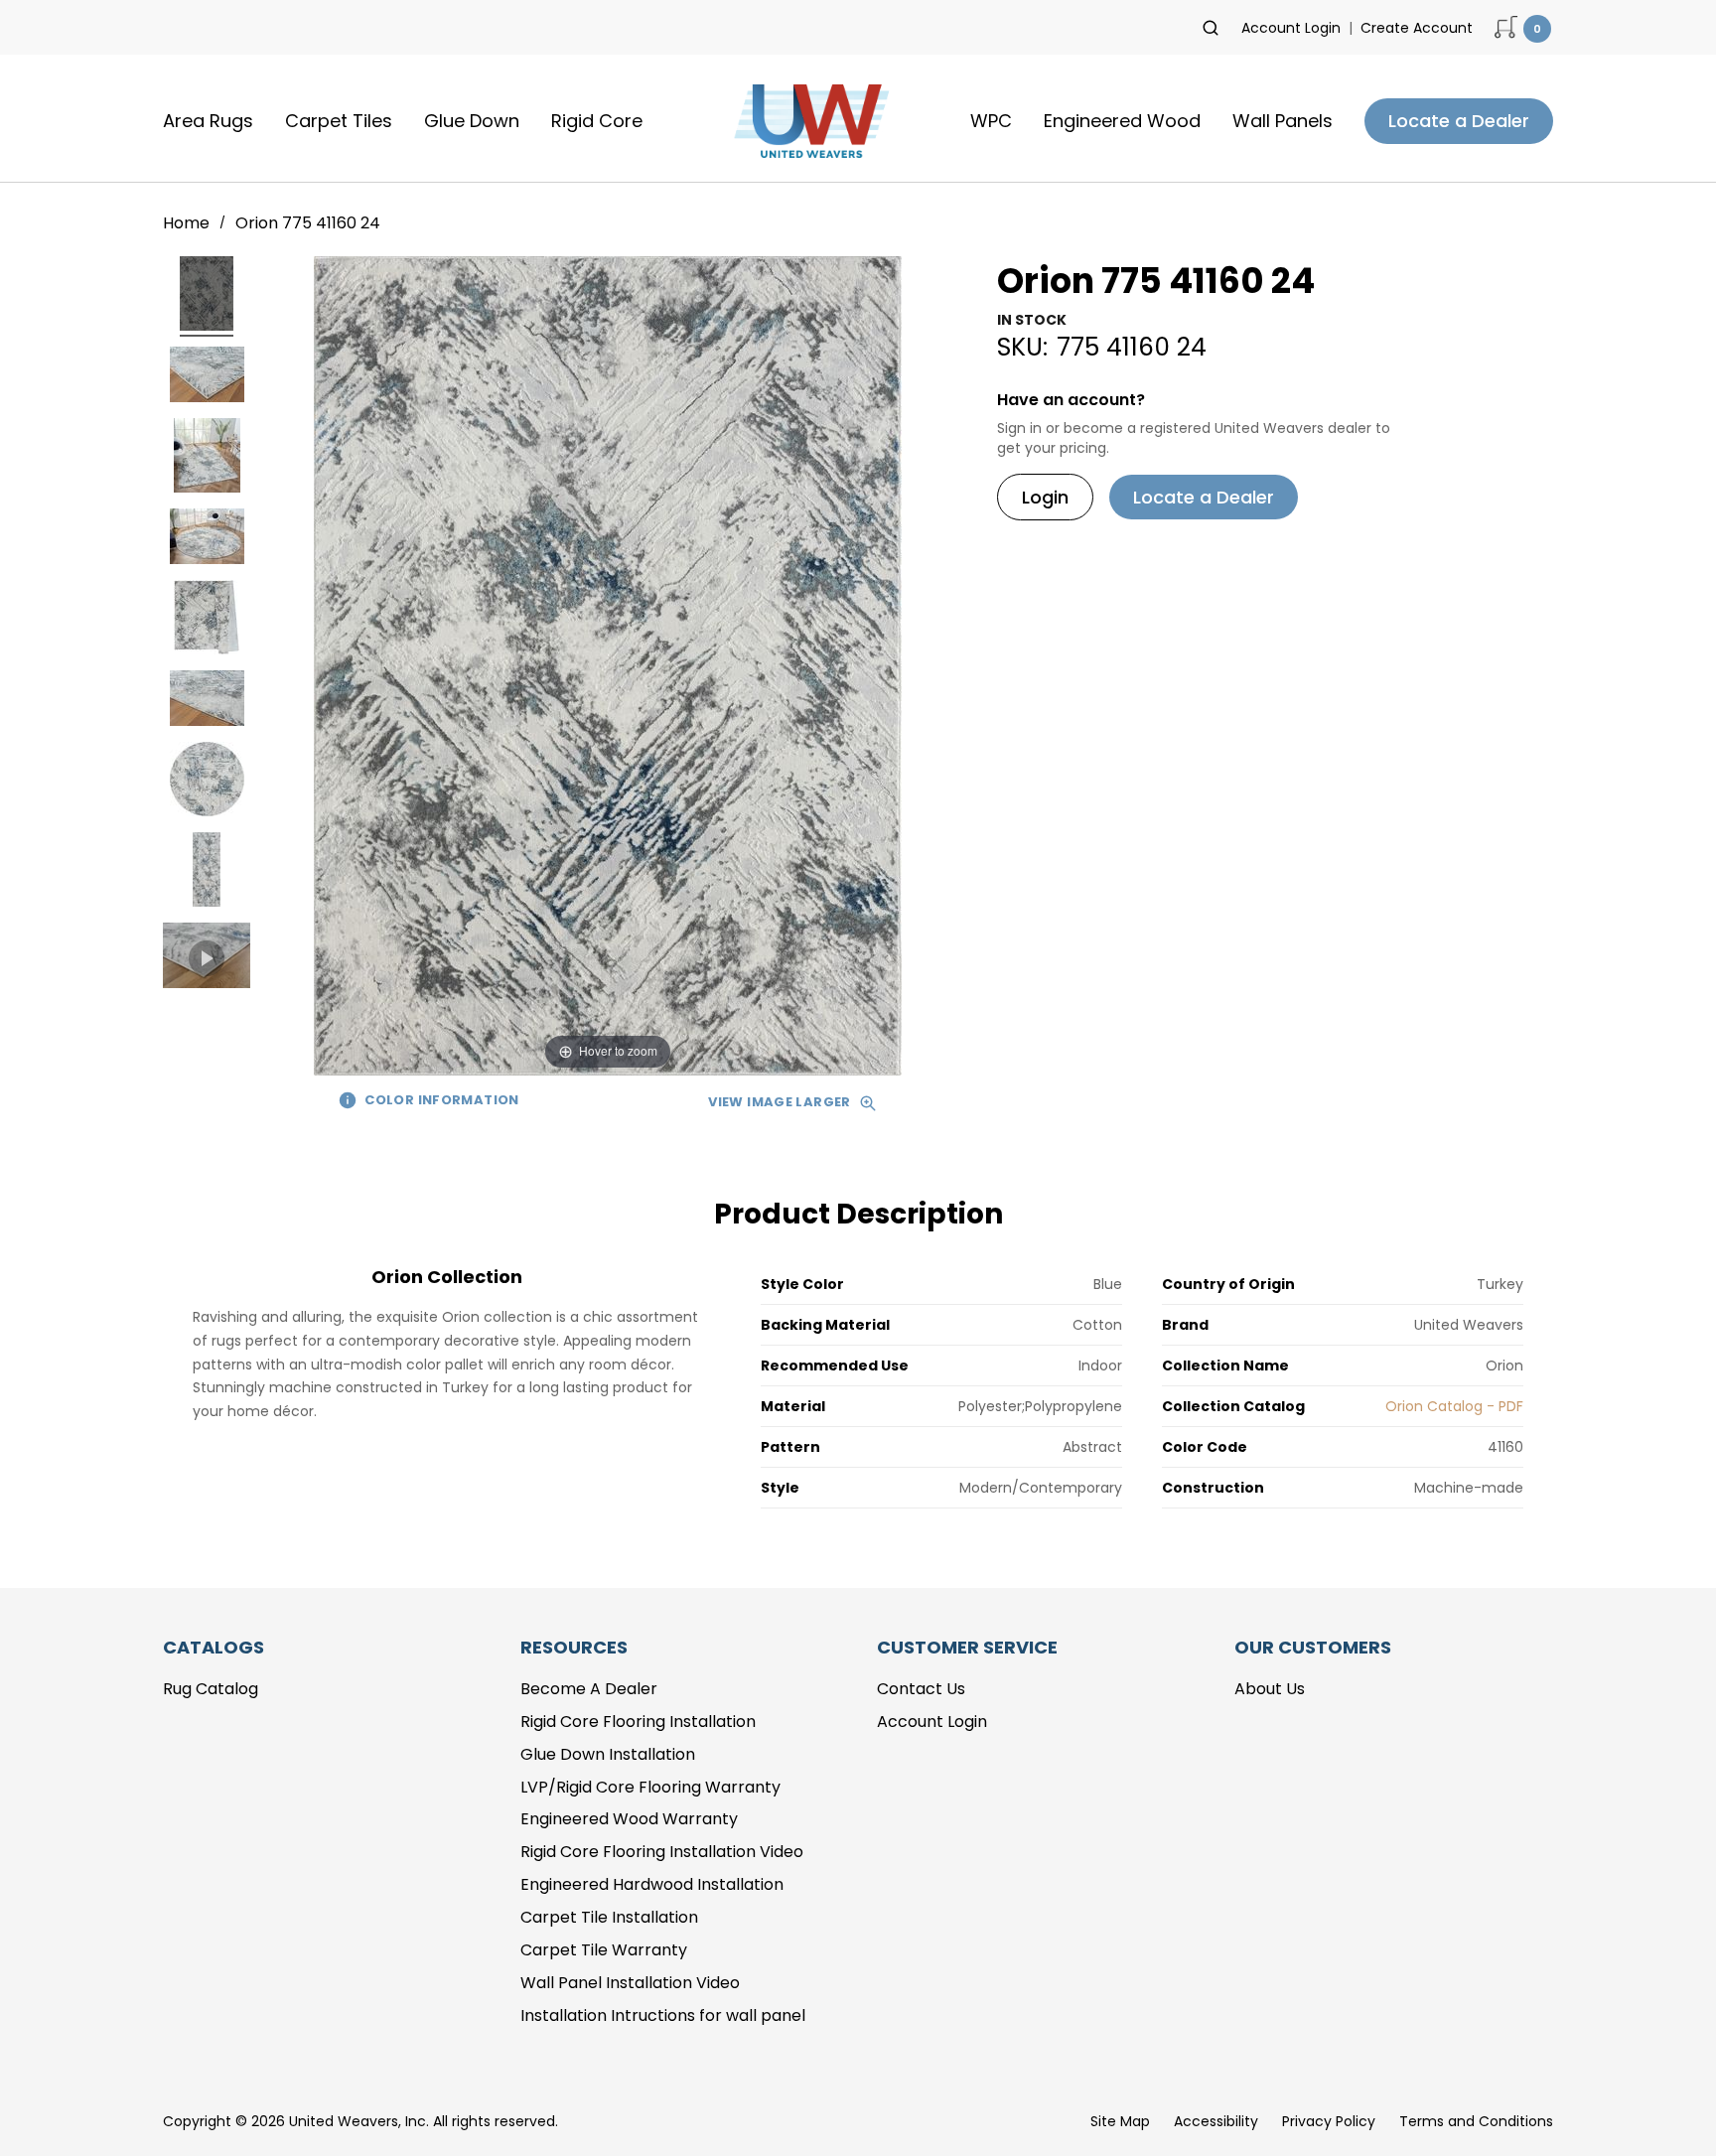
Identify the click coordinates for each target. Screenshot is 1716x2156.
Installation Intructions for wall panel (663, 2015)
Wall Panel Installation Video (630, 1983)
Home (188, 223)
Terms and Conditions (1476, 2121)
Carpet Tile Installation (609, 1917)
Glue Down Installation (608, 1754)
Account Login (1291, 28)
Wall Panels (1283, 121)
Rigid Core (597, 121)
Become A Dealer (589, 1689)
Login (1045, 497)
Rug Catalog (211, 1689)
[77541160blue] (207, 958)
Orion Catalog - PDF (1454, 1406)
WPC (991, 121)
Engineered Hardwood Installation (652, 1884)
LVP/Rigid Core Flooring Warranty (650, 1787)
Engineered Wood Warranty (629, 1819)
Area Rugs (208, 121)
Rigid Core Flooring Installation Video (662, 1852)
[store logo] (806, 121)
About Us (1270, 1689)
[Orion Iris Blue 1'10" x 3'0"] (207, 296)
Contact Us (921, 1689)
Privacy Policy (1329, 2121)
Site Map (1120, 2121)
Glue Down (472, 121)
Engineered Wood (1122, 121)
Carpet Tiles (339, 121)
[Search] (1211, 28)
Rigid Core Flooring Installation (638, 1722)
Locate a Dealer (1459, 121)
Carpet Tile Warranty (604, 1950)
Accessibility (1216, 2121)
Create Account (1417, 28)
